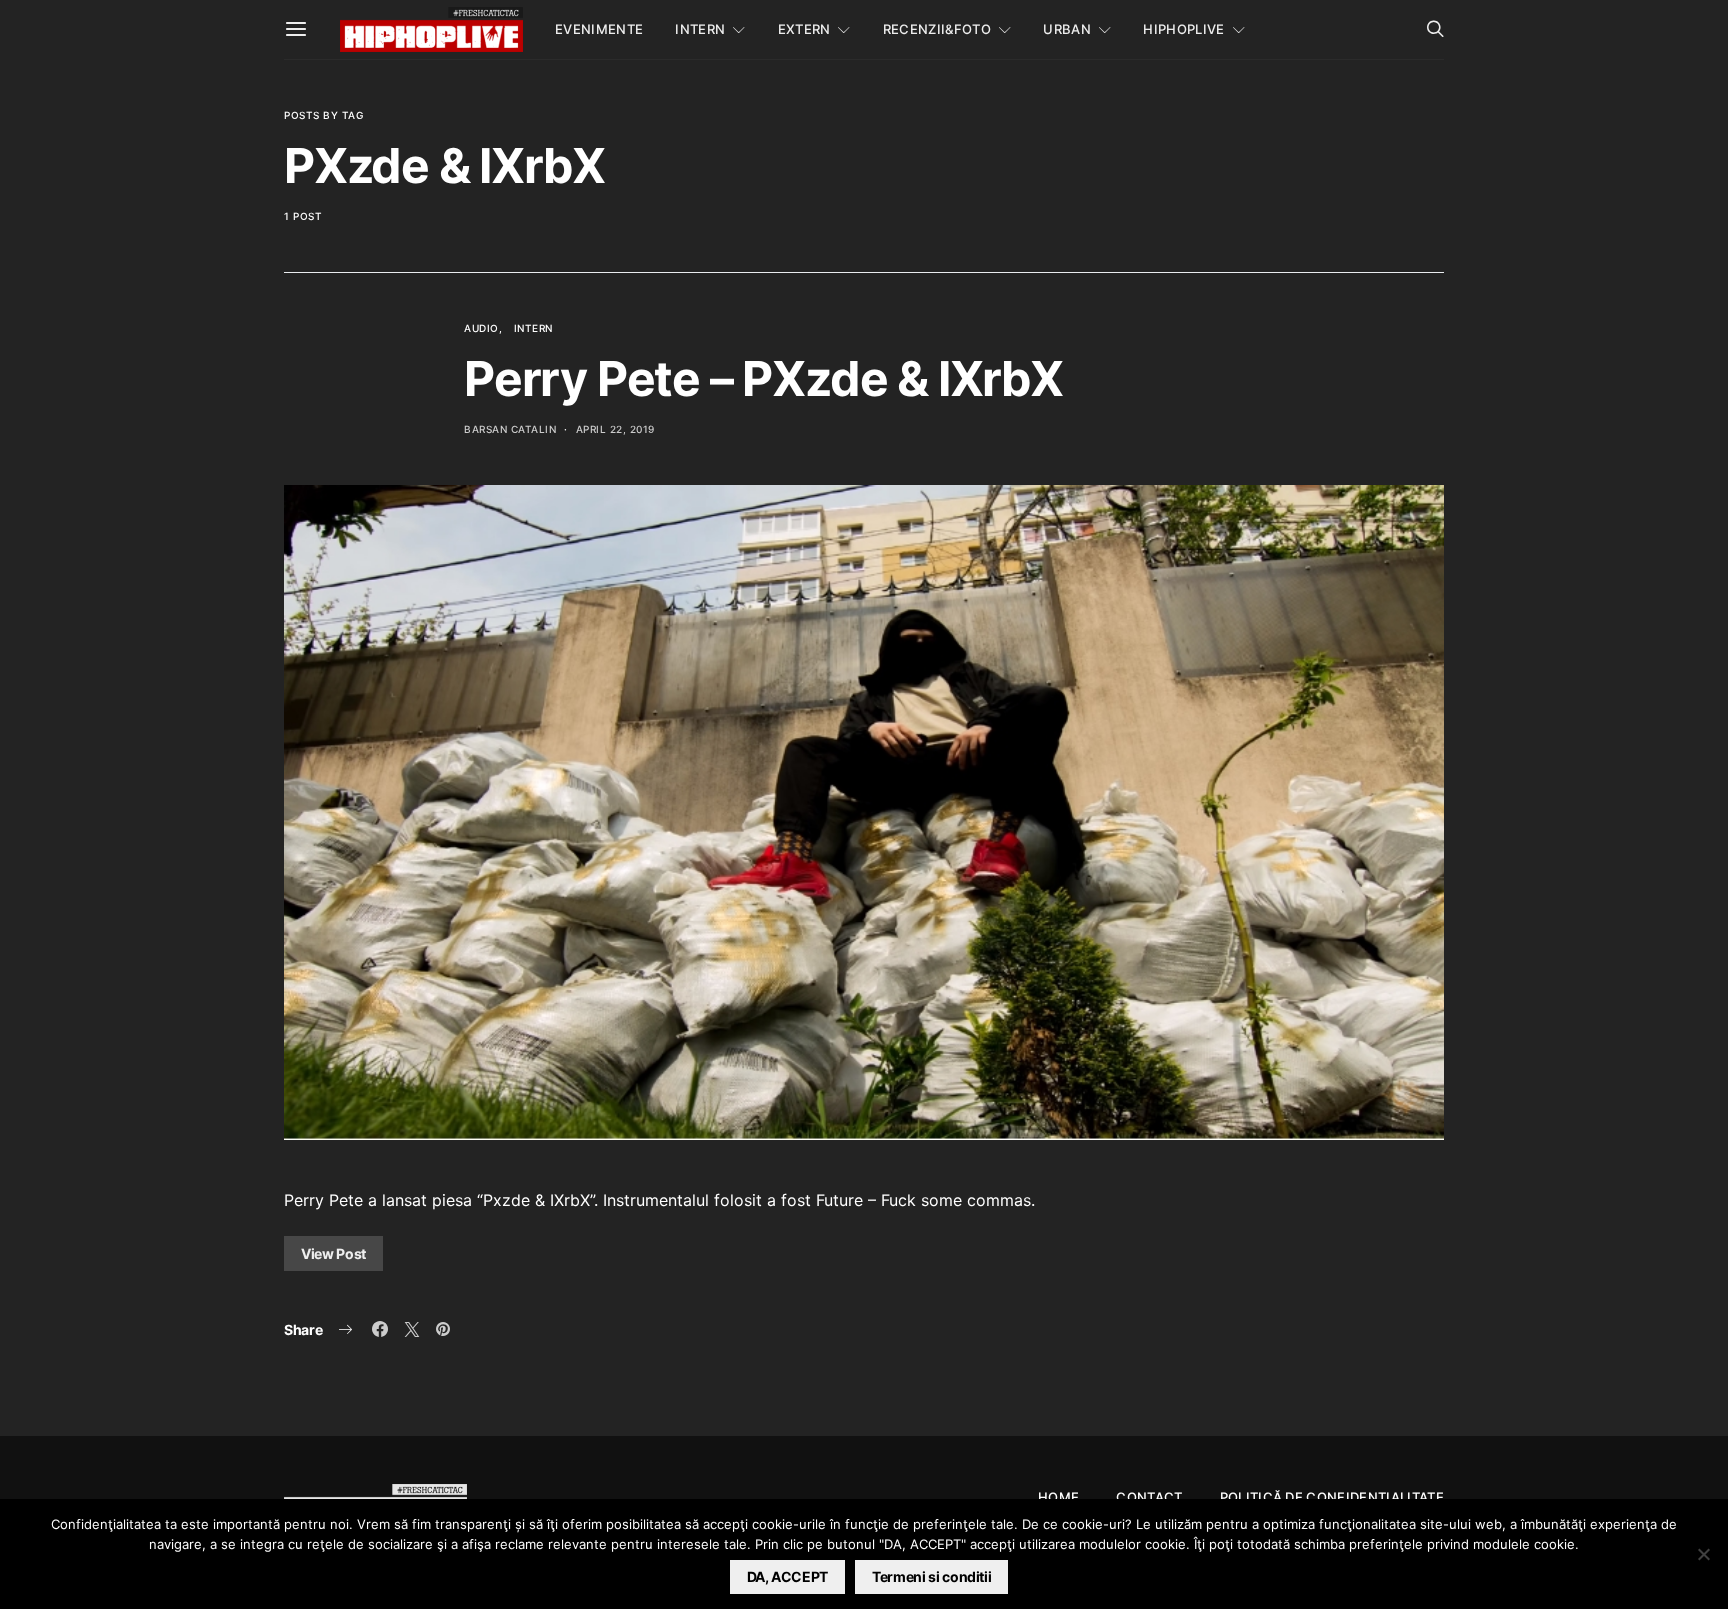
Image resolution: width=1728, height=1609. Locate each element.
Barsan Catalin (510, 429)
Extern (804, 29)
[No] (1703, 1554)
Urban (1067, 29)
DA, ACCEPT (788, 1576)
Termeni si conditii (931, 1576)
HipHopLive (1183, 29)
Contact (1149, 1497)
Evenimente (599, 29)
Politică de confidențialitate (1332, 1497)
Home (1058, 1497)
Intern (700, 29)
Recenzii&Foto (937, 29)
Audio (481, 328)
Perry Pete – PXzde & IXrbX (763, 378)
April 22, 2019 (615, 429)
